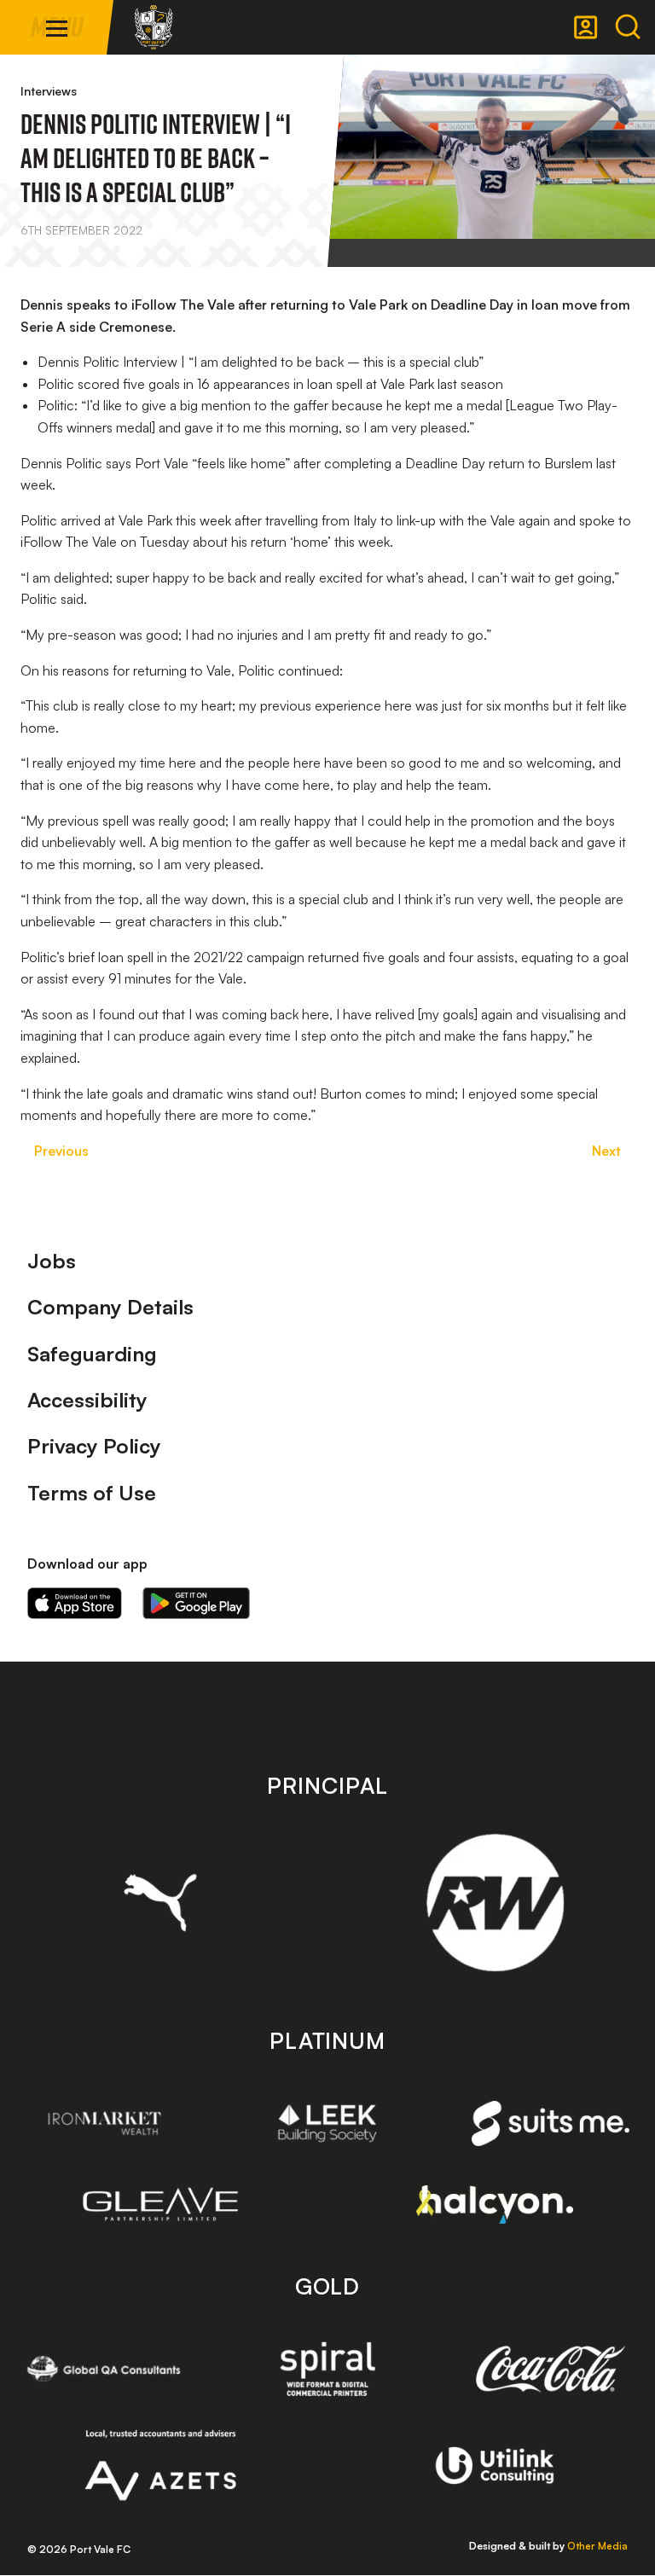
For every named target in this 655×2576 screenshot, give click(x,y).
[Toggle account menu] (586, 27)
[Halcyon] (495, 2205)
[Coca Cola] (551, 2370)
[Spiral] (328, 2369)
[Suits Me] (551, 2123)
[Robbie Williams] (495, 1903)
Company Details (110, 1307)
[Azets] (161, 2465)
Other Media (597, 2546)
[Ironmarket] (104, 2123)
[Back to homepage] (154, 27)
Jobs (52, 1261)
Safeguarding (92, 1354)
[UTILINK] (495, 2465)
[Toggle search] (628, 27)
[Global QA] (104, 2369)
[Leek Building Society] (328, 2123)
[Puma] (161, 1902)
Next (606, 1151)
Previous (61, 1151)
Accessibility (87, 1400)
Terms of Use (92, 1493)
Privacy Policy (94, 1446)
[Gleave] (161, 2204)
